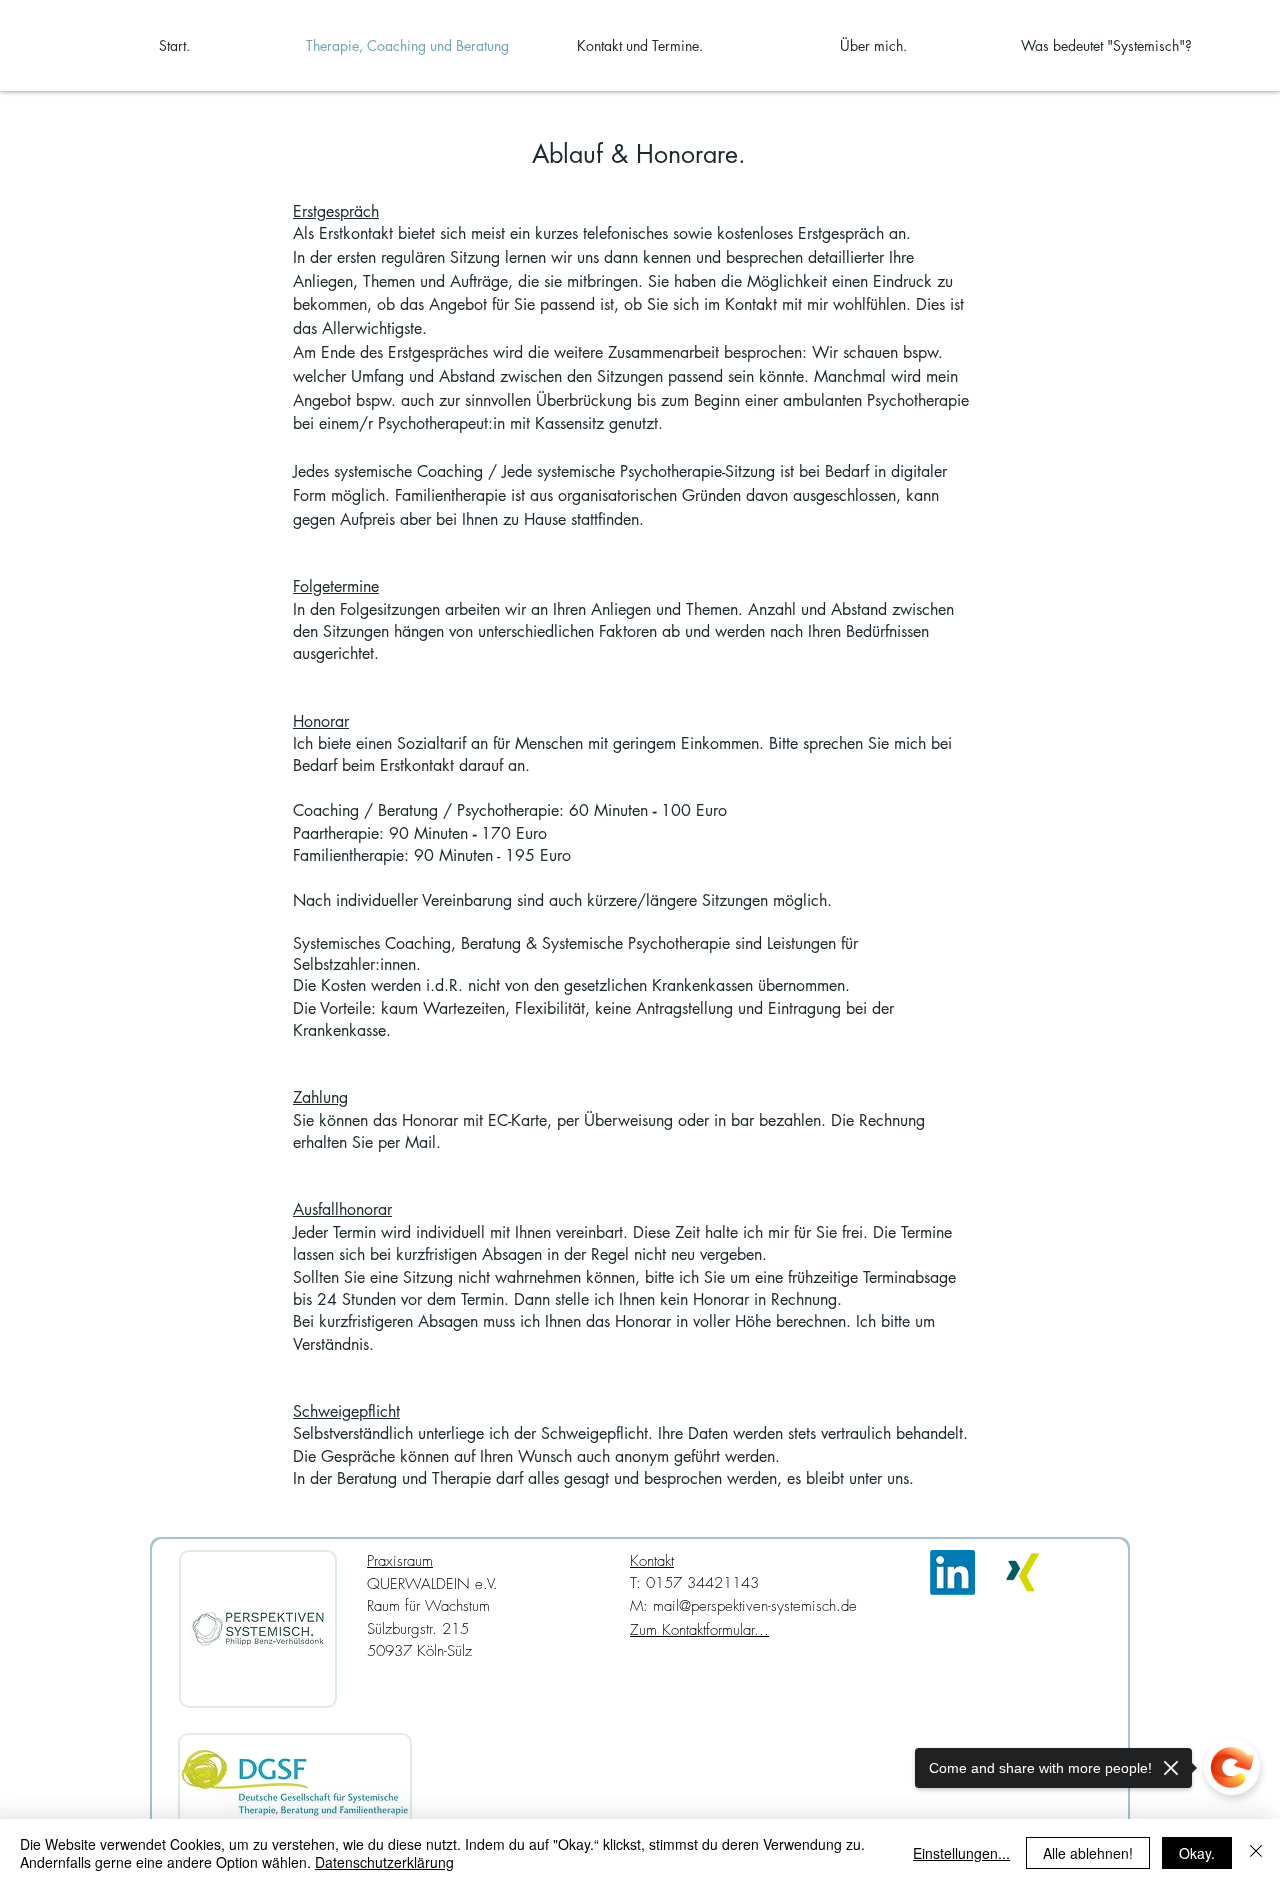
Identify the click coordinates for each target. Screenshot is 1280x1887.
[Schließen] (1256, 1853)
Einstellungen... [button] (961, 1853)
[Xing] (1022, 1572)
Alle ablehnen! (1088, 1853)
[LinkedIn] (952, 1572)
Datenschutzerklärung (384, 1862)
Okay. (1197, 1853)
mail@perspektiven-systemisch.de (755, 1606)
